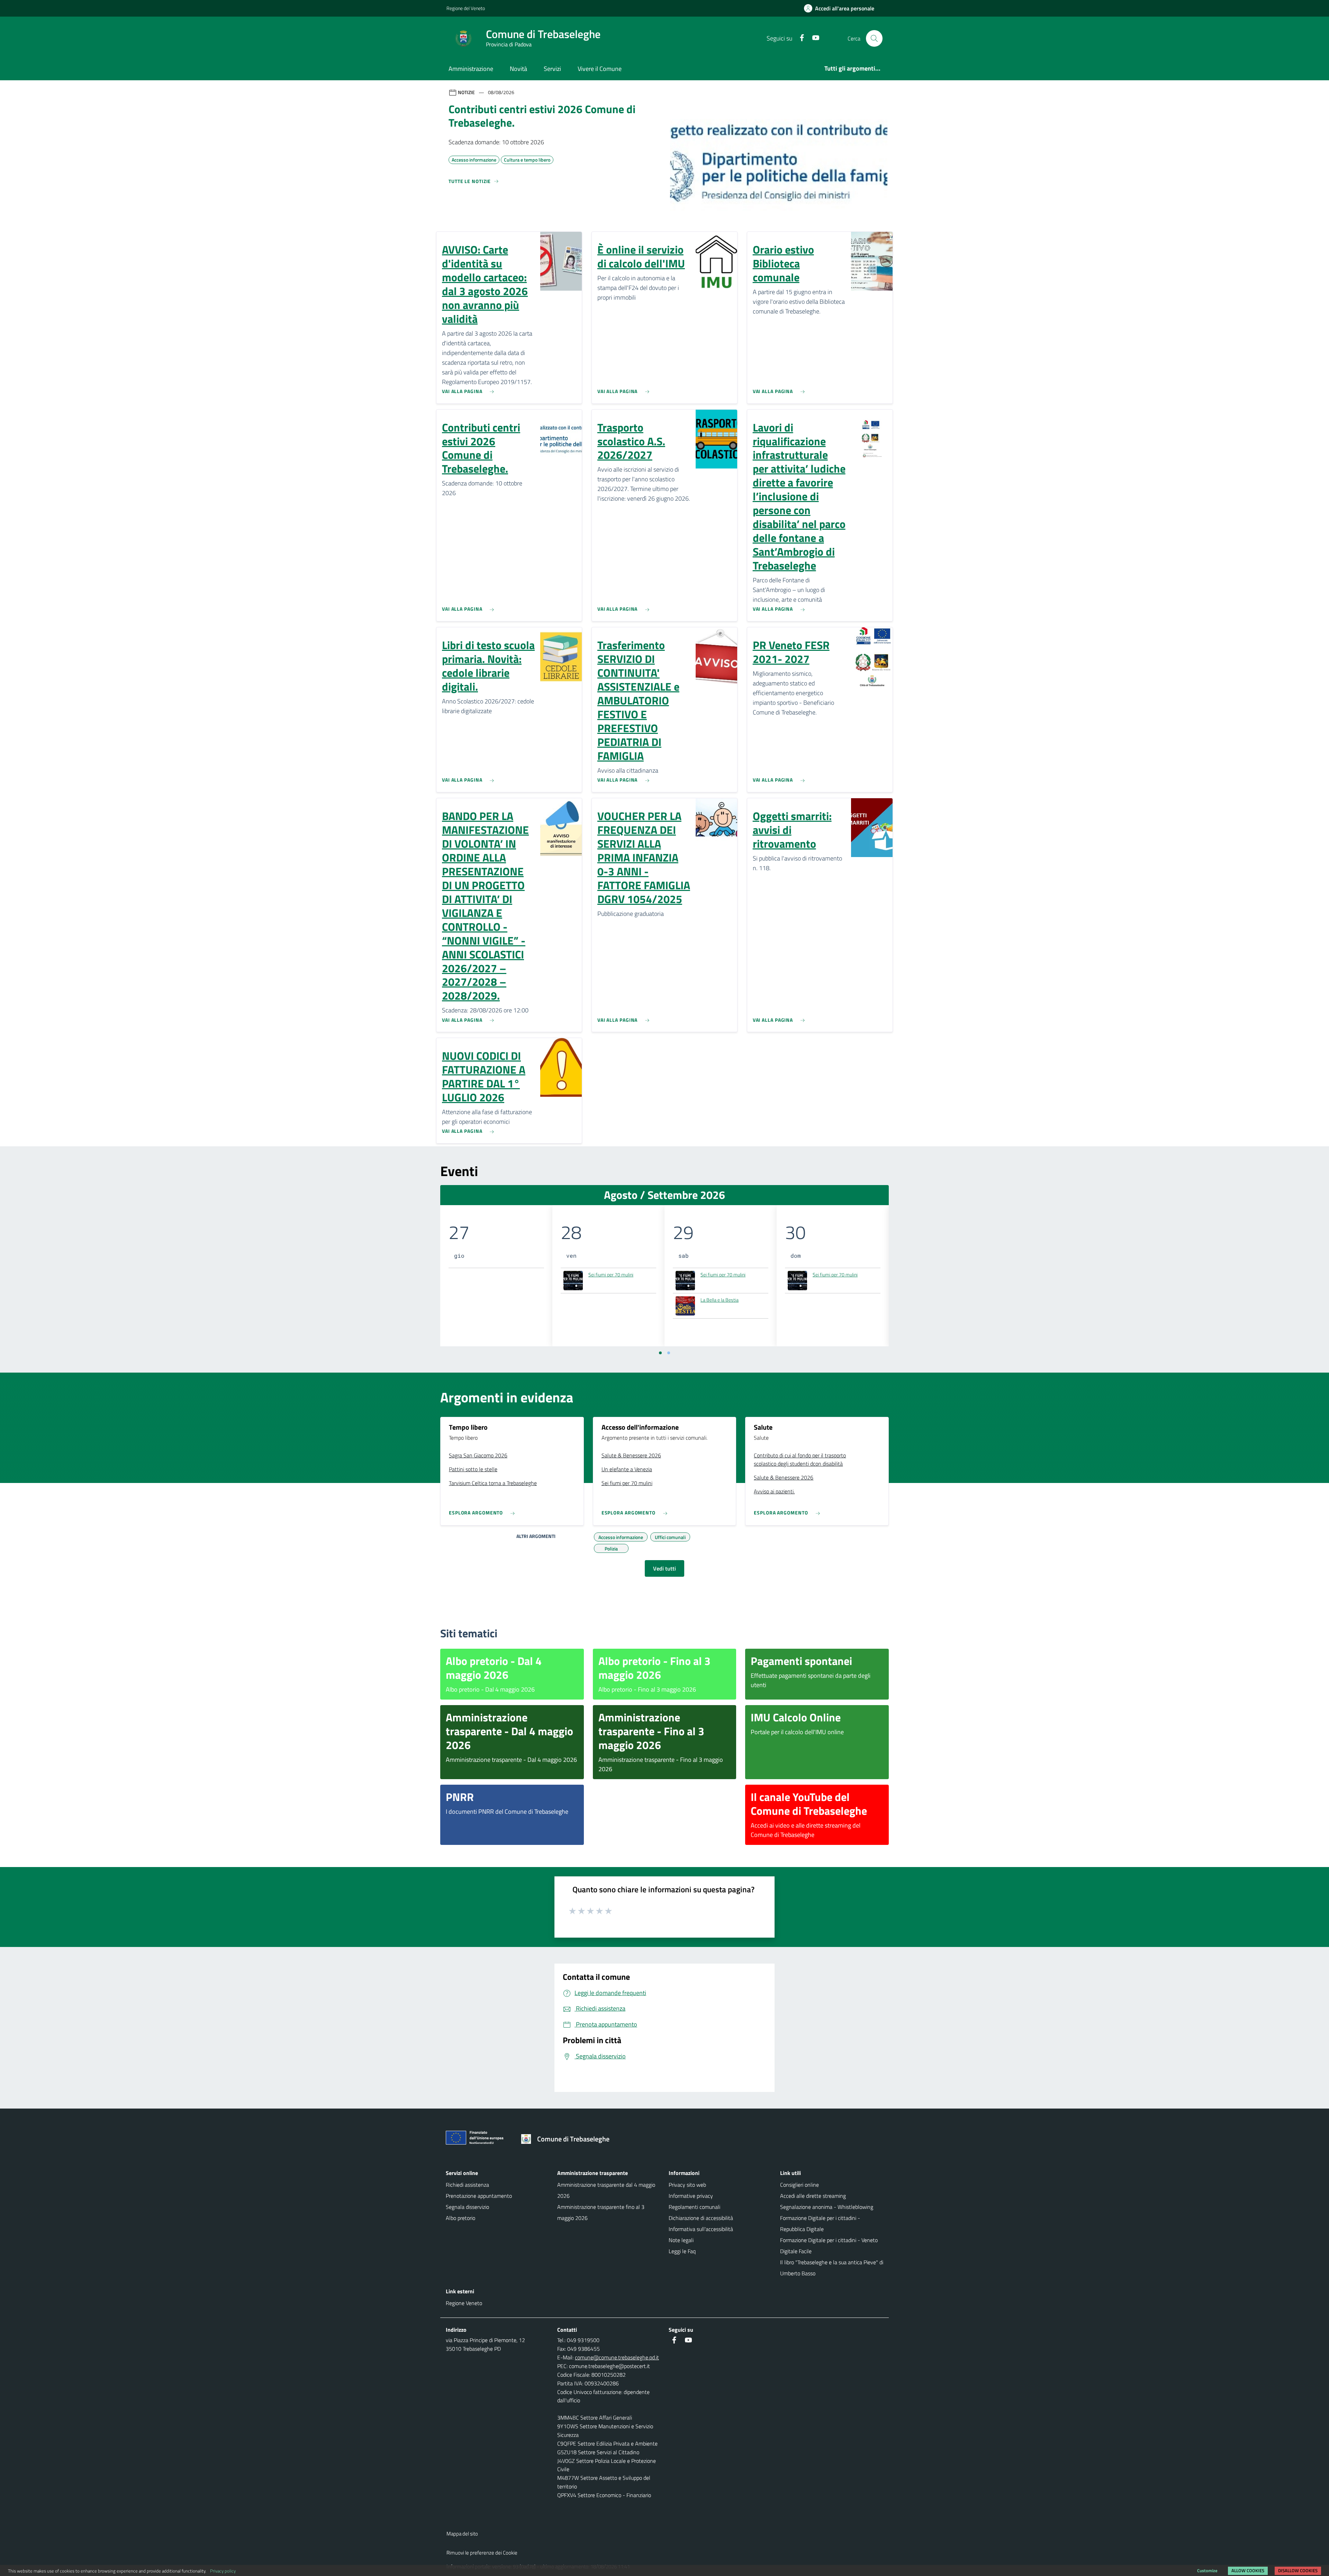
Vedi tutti (664, 1568)
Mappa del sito (462, 2534)
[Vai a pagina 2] (669, 1353)
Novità (518, 69)
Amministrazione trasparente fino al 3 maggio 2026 (601, 2212)
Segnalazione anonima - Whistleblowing (827, 2207)
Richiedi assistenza (467, 2185)
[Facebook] (799, 38)
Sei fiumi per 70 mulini (611, 1275)
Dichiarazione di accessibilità (701, 2218)
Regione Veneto (464, 2303)
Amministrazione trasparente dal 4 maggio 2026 (606, 2190)
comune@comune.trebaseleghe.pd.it (617, 2357)
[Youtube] (813, 38)
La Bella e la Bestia (720, 1300)
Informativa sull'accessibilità (701, 2229)
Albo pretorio (460, 2218)
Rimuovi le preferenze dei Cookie (482, 2553)
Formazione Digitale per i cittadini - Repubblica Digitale (820, 2223)
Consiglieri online (799, 2185)
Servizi (552, 69)
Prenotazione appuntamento (479, 2196)
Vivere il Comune (600, 69)
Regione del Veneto (466, 8)
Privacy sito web (687, 2185)
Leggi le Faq (682, 2251)
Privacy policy (223, 2571)
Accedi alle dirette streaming (813, 2196)
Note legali (681, 2240)
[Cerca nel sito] (874, 38)
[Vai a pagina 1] (660, 1353)
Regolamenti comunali (694, 2207)
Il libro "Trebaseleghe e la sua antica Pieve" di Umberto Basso (832, 2268)
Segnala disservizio (467, 2207)
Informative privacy (691, 2196)
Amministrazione (471, 69)
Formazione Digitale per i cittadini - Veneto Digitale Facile (829, 2246)
